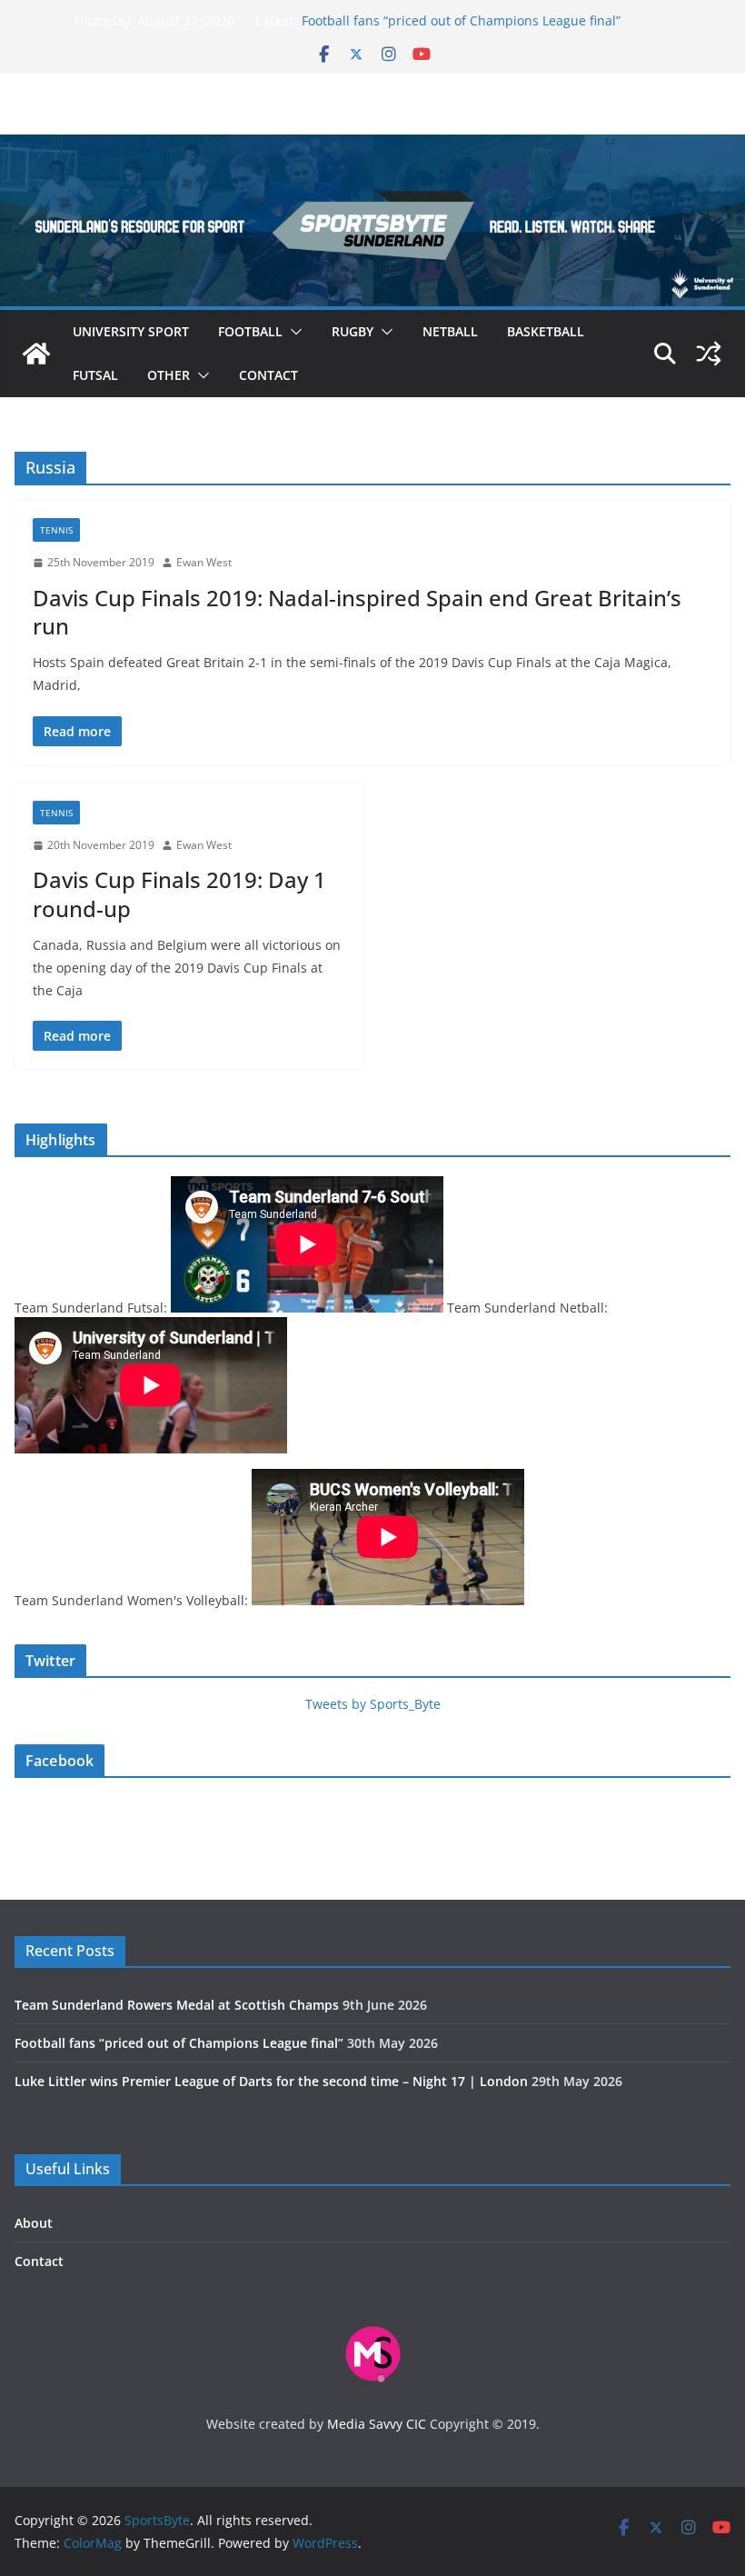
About (34, 2223)
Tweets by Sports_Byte (373, 1704)
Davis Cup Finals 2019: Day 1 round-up (179, 894)
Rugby (353, 331)
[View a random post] (709, 354)
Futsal (95, 375)
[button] (293, 332)
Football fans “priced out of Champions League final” (461, 20)
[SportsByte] (36, 354)
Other (169, 375)
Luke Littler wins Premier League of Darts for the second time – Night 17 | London (271, 2081)
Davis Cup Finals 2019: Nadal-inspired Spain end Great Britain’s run (357, 612)
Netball (450, 331)
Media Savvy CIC (377, 2424)
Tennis (56, 530)
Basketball (546, 331)
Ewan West (204, 562)
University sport (131, 331)
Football (250, 331)
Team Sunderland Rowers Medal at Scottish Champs (177, 2005)
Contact (268, 375)
